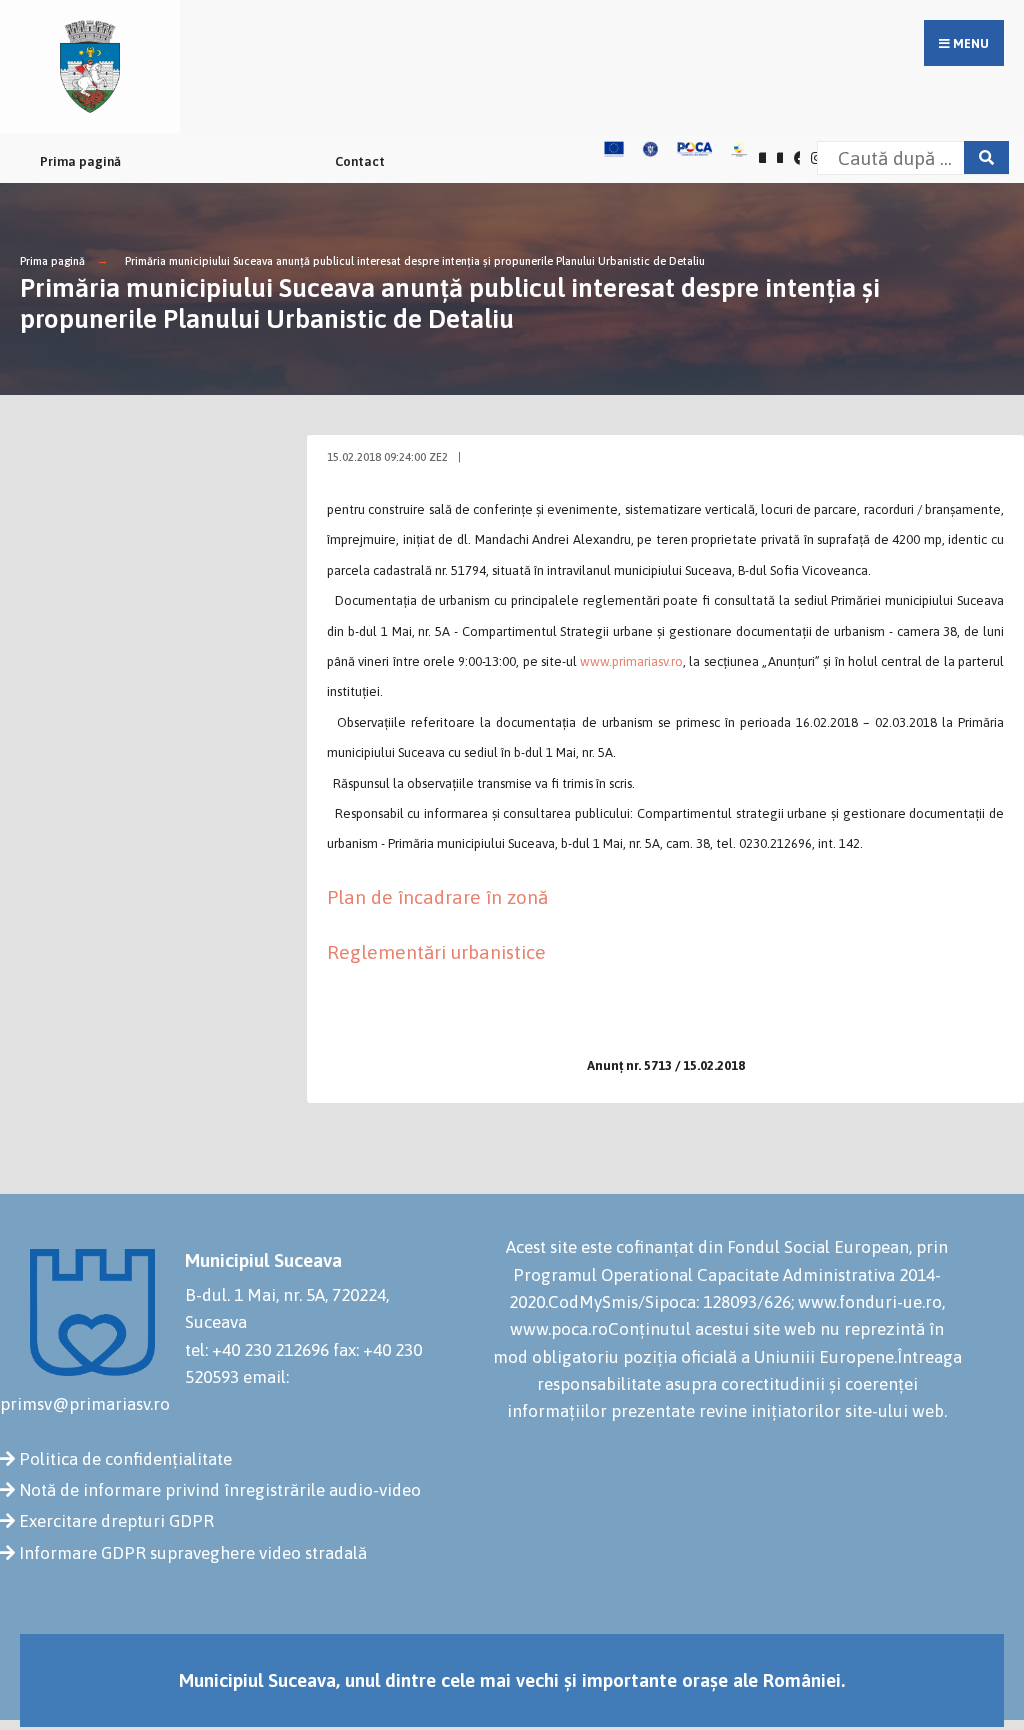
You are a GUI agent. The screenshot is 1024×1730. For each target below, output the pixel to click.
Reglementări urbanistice (436, 952)
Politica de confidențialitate (125, 1459)
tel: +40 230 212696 (257, 1350)
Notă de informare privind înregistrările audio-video (220, 1490)
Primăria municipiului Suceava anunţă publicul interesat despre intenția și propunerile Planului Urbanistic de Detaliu (415, 261)
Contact (360, 161)
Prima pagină (80, 161)
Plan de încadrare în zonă (437, 897)
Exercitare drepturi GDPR (116, 1521)
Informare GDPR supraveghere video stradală (193, 1553)
